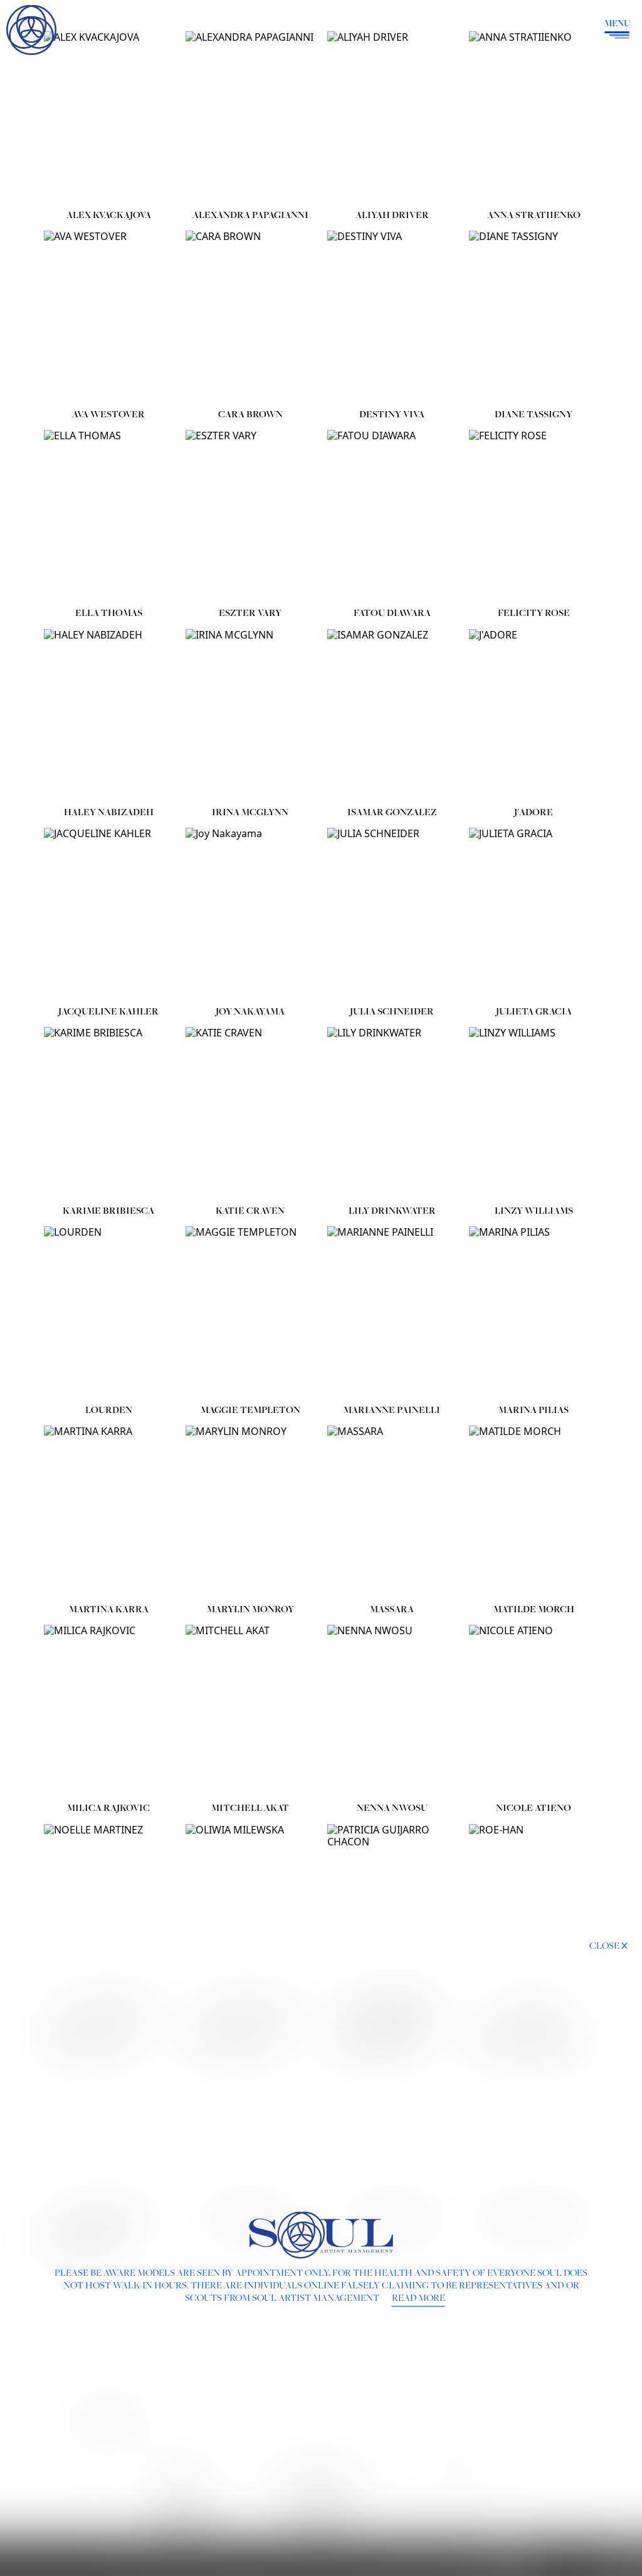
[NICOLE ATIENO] (534, 1711)
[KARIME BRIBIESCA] (108, 1113)
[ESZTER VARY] (250, 516)
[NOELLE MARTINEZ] (108, 1910)
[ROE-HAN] (534, 1910)
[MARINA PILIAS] (534, 1312)
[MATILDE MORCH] (534, 1512)
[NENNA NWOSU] (392, 1711)
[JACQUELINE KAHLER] (108, 914)
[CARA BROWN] (250, 317)
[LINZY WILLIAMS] (534, 1113)
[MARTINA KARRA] (108, 1512)
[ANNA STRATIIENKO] (534, 117)
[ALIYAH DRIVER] (392, 117)
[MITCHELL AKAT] (250, 1711)
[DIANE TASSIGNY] (534, 317)
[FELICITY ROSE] (534, 516)
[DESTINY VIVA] (392, 317)
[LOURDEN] (108, 1312)
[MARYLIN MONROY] (250, 1512)
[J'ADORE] (534, 715)
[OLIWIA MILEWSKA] (250, 1910)
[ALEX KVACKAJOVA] (108, 117)
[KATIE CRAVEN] (250, 1113)
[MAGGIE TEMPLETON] (250, 1312)
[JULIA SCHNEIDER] (392, 914)
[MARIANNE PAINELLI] (392, 1312)
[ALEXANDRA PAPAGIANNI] (250, 117)
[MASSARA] (392, 1512)
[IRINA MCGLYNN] (250, 715)
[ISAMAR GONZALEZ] (392, 715)
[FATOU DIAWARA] (392, 516)
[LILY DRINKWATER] (392, 1113)
